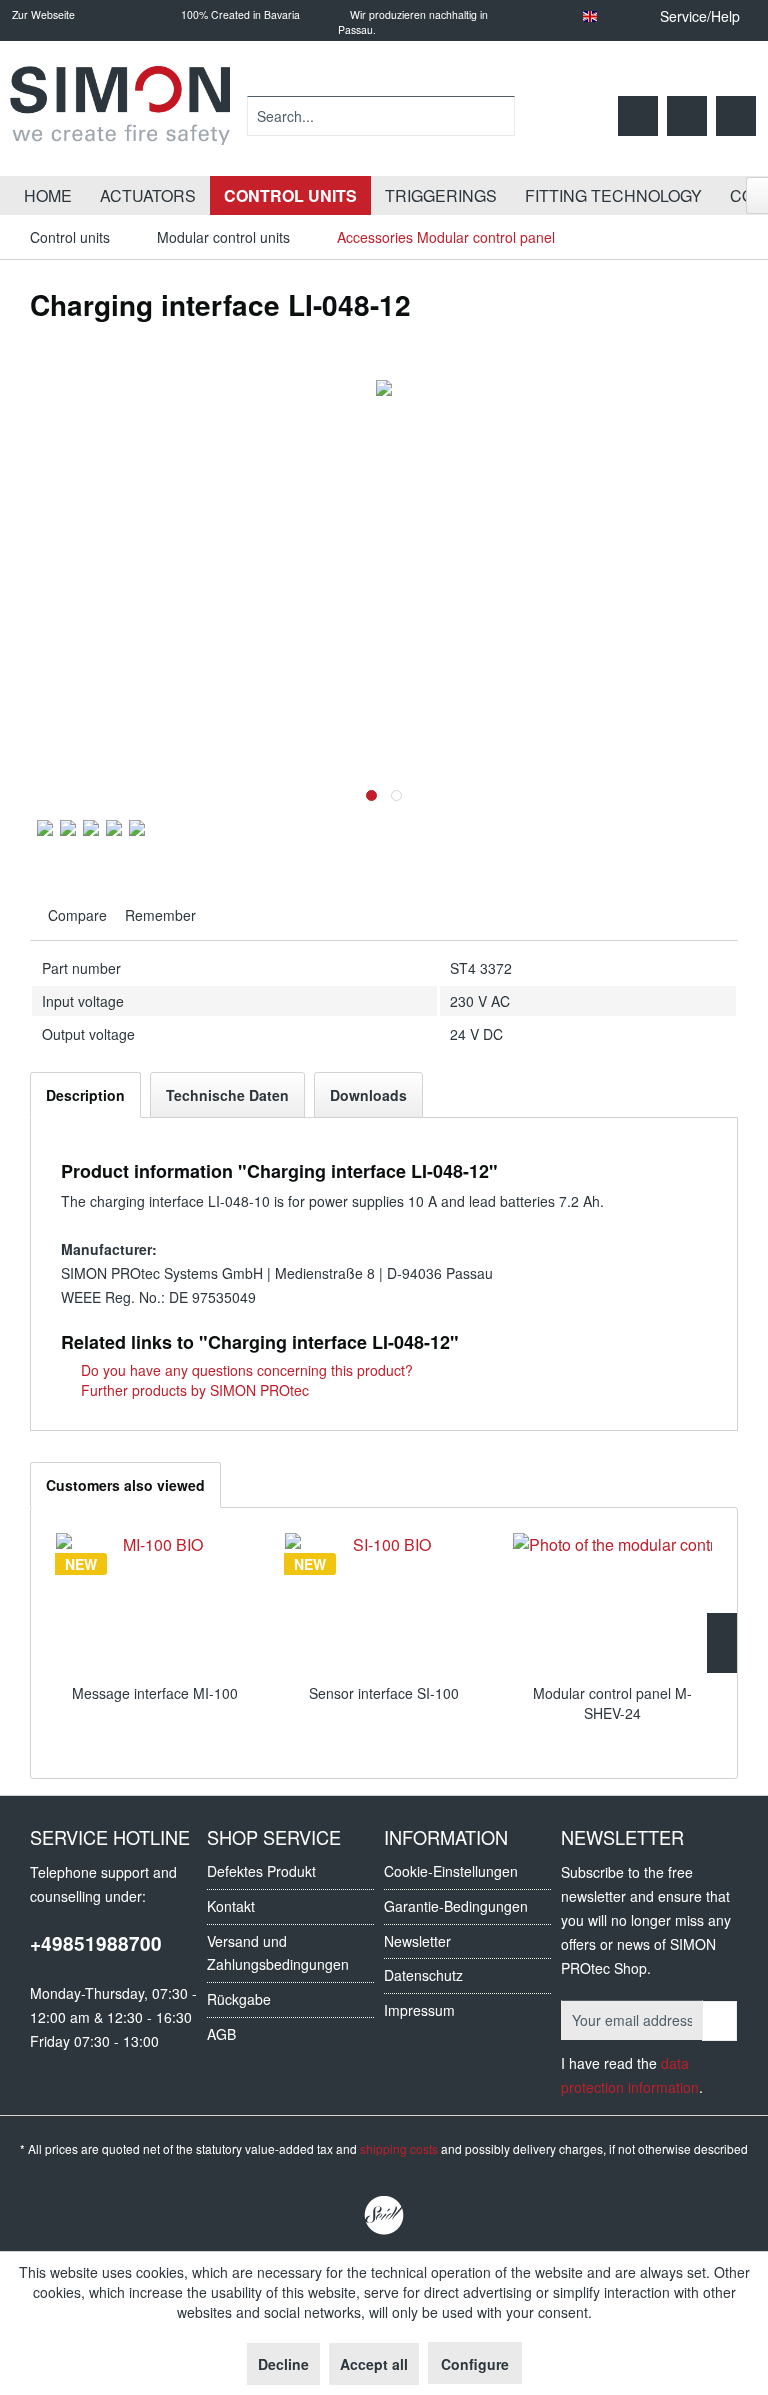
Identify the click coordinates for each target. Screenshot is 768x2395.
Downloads (368, 1095)
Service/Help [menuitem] (700, 16)
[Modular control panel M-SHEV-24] (612, 1603)
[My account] (687, 116)
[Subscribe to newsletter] (719, 2021)
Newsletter (417, 1941)
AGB (221, 2034)
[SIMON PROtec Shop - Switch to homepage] (120, 116)
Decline (283, 2364)
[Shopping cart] (736, 116)
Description (85, 1095)
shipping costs (399, 2148)
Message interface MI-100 (155, 1693)
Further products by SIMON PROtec (193, 1390)
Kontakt (231, 1906)
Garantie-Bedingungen (456, 1906)
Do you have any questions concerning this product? (245, 1370)
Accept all (374, 2364)
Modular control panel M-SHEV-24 (612, 1703)
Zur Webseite (42, 14)
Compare (75, 915)
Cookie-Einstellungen (451, 1871)
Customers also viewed (125, 1485)
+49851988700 (96, 1943)
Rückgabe (239, 1999)
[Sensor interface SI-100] (384, 1603)
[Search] (496, 116)
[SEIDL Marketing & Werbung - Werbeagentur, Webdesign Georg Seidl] (384, 2216)
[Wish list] (638, 116)
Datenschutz (423, 1975)
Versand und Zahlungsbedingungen (278, 1953)
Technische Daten (227, 1095)
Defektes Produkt (261, 1871)
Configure (475, 2364)
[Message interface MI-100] (155, 1603)
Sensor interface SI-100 (384, 1693)
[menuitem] (381, 116)
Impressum (419, 2010)
